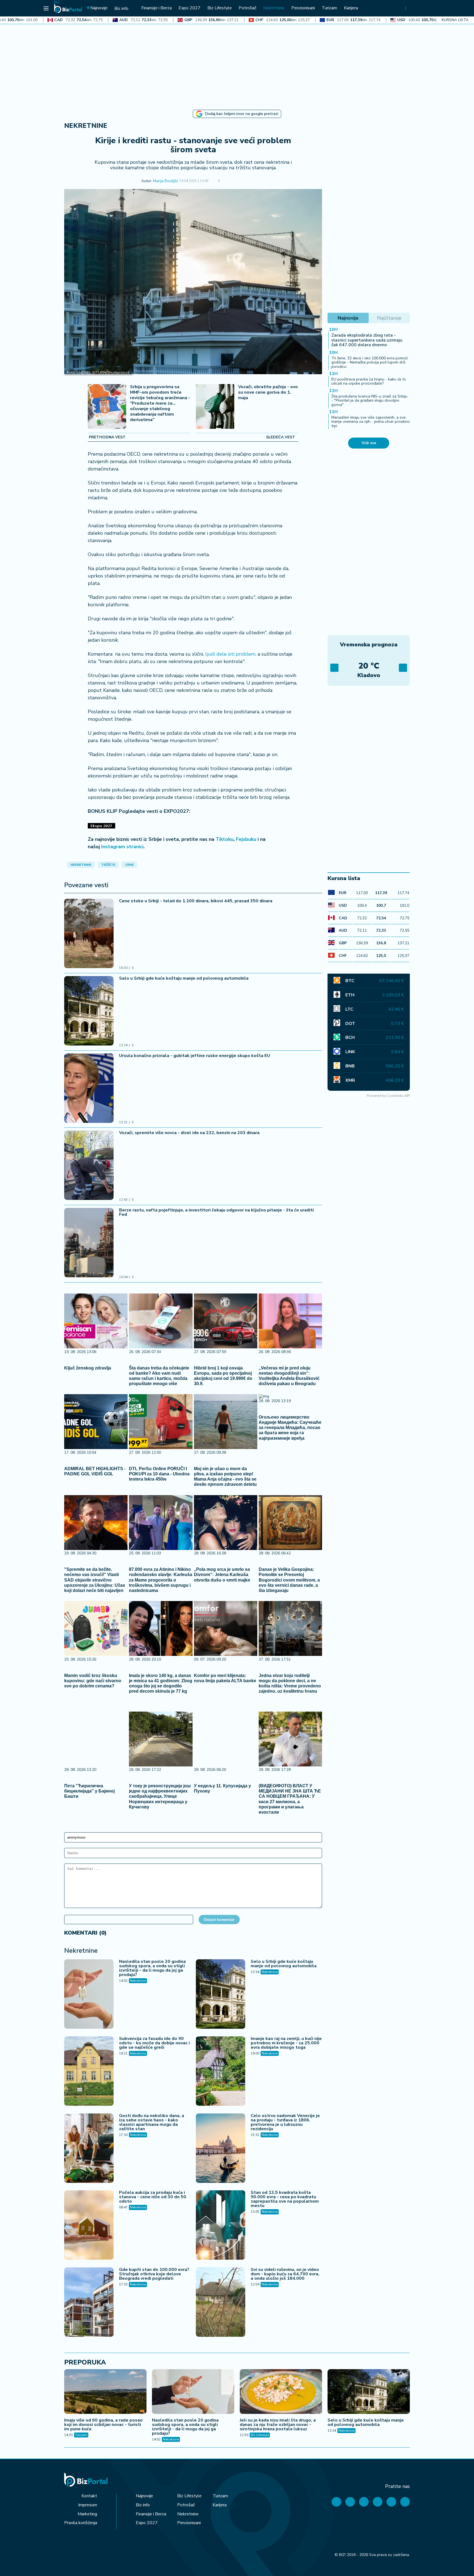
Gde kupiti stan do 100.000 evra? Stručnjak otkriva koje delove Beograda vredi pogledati (154, 2274)
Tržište (108, 865)
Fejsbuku (246, 839)
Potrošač (186, 2505)
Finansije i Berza (151, 2514)
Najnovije (144, 2496)
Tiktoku (225, 839)
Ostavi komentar (219, 1920)
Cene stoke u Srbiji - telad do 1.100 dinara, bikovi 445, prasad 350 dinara (196, 901)
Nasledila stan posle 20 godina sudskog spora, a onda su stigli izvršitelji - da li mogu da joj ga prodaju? (152, 1968)
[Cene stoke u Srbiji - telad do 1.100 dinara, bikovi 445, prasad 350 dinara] (89, 934)
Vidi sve (369, 443)
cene (129, 865)
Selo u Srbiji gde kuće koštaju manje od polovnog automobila (184, 978)
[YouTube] (364, 2502)
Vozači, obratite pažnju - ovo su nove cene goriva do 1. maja (268, 392)
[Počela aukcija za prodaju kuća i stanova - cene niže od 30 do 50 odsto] (89, 2226)
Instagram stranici (122, 847)
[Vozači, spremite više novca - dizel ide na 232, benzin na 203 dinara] (89, 1166)
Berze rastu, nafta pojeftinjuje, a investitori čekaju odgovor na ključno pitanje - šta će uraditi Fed (216, 1212)
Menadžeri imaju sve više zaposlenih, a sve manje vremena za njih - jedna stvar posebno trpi (371, 422)
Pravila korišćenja (81, 2523)
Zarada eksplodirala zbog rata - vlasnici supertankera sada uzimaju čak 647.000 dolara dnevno (367, 340)
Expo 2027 (147, 2523)
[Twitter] (350, 2502)
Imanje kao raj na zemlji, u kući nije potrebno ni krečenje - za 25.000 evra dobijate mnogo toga (286, 2043)
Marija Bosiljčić (166, 181)
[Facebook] (336, 2502)
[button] (228, 181)
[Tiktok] (405, 2502)
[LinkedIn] (391, 2502)
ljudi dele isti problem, (230, 654)
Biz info (143, 2505)
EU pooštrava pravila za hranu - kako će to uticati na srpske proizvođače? (369, 381)
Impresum (88, 2505)
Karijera (220, 2505)
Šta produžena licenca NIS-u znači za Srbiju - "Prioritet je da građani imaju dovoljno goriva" (369, 401)
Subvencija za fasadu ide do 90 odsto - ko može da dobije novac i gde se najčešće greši (154, 2043)
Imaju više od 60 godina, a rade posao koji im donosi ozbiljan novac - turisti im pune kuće (103, 2425)
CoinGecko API (398, 1096)
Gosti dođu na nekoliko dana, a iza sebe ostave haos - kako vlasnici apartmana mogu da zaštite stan (152, 2122)
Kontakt (89, 2496)
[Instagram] (378, 2502)
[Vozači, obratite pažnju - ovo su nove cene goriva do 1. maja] (215, 407)
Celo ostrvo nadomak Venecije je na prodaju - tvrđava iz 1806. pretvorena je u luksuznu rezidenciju (285, 2122)
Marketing (87, 2514)
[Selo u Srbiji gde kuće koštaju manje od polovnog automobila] (89, 1011)
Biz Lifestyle (260, 2435)
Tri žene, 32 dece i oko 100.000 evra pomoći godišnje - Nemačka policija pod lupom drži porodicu (369, 362)
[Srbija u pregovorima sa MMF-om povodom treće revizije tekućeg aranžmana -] (107, 407)
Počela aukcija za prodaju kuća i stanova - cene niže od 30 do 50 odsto (153, 2197)
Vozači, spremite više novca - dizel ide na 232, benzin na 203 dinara (189, 1133)
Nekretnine (86, 126)
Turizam (81, 2435)
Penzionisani (189, 2523)
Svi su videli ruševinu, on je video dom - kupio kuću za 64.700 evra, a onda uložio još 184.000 (285, 2274)
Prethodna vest (107, 437)
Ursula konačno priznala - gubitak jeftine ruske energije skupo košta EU (194, 1056)
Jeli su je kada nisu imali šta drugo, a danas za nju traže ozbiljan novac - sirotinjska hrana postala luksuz (278, 2425)
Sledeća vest (281, 437)
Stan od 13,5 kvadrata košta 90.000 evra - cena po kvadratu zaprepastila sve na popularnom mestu (285, 2199)
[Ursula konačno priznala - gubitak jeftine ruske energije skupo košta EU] (89, 1089)
